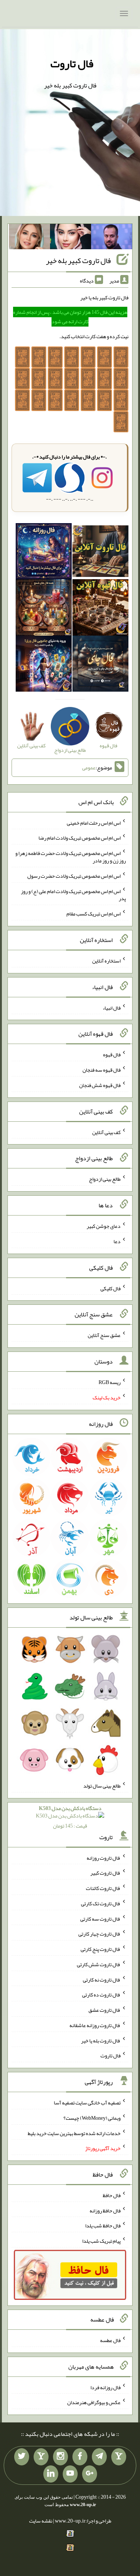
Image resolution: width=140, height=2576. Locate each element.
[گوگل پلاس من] (90, 2474)
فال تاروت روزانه (104, 1857)
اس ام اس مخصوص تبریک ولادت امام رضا (80, 838)
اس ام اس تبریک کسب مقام (94, 914)
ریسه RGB (110, 1382)
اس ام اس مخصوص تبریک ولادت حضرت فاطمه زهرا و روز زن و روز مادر (71, 857)
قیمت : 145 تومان (70, 1817)
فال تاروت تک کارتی (101, 1903)
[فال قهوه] (100, 609)
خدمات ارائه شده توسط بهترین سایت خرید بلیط (74, 2133)
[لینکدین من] (51, 2474)
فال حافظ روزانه (105, 2210)
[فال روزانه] (44, 553)
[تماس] (41, 2457)
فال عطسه (110, 2340)
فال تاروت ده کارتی (101, 1995)
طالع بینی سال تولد (102, 1786)
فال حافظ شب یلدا (103, 2226)
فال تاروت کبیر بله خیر (78, 260)
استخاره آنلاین (106, 961)
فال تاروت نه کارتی (102, 1979)
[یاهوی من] (119, 2457)
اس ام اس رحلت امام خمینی (94, 822)
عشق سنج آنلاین (104, 1335)
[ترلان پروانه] (71, 238)
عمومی (89, 767)
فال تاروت (72, 64)
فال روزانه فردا (105, 2387)
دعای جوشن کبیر (104, 1226)
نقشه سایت (41, 2521)
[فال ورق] (44, 665)
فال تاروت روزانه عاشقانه (95, 2025)
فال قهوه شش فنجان (100, 1085)
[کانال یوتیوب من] (70, 2474)
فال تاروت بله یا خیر (101, 2040)
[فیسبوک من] (80, 2457)
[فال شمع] (44, 609)
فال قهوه (112, 1054)
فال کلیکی (111, 1288)
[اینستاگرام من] (60, 2457)
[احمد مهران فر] (112, 238)
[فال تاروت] (100, 553)
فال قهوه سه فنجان (102, 1070)
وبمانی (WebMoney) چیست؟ (92, 2118)
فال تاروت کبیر (105, 1873)
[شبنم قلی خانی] (29, 238)
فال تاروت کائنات (103, 1888)
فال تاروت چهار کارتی (99, 1934)
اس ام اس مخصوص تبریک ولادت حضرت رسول (74, 876)
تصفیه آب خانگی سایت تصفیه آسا (87, 2103)
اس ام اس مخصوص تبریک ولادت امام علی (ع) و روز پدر (73, 895)
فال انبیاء (112, 1007)
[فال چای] (100, 665)
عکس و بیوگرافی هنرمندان (94, 2402)
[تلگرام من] (99, 2457)
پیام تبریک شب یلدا (101, 2241)
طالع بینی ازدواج (105, 1179)
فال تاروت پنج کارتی (101, 1949)
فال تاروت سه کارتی (100, 1918)
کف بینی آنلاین (106, 1132)
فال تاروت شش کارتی (99, 1964)
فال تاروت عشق (105, 2010)
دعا (117, 1241)
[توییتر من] (22, 2457)
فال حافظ (112, 2195)
